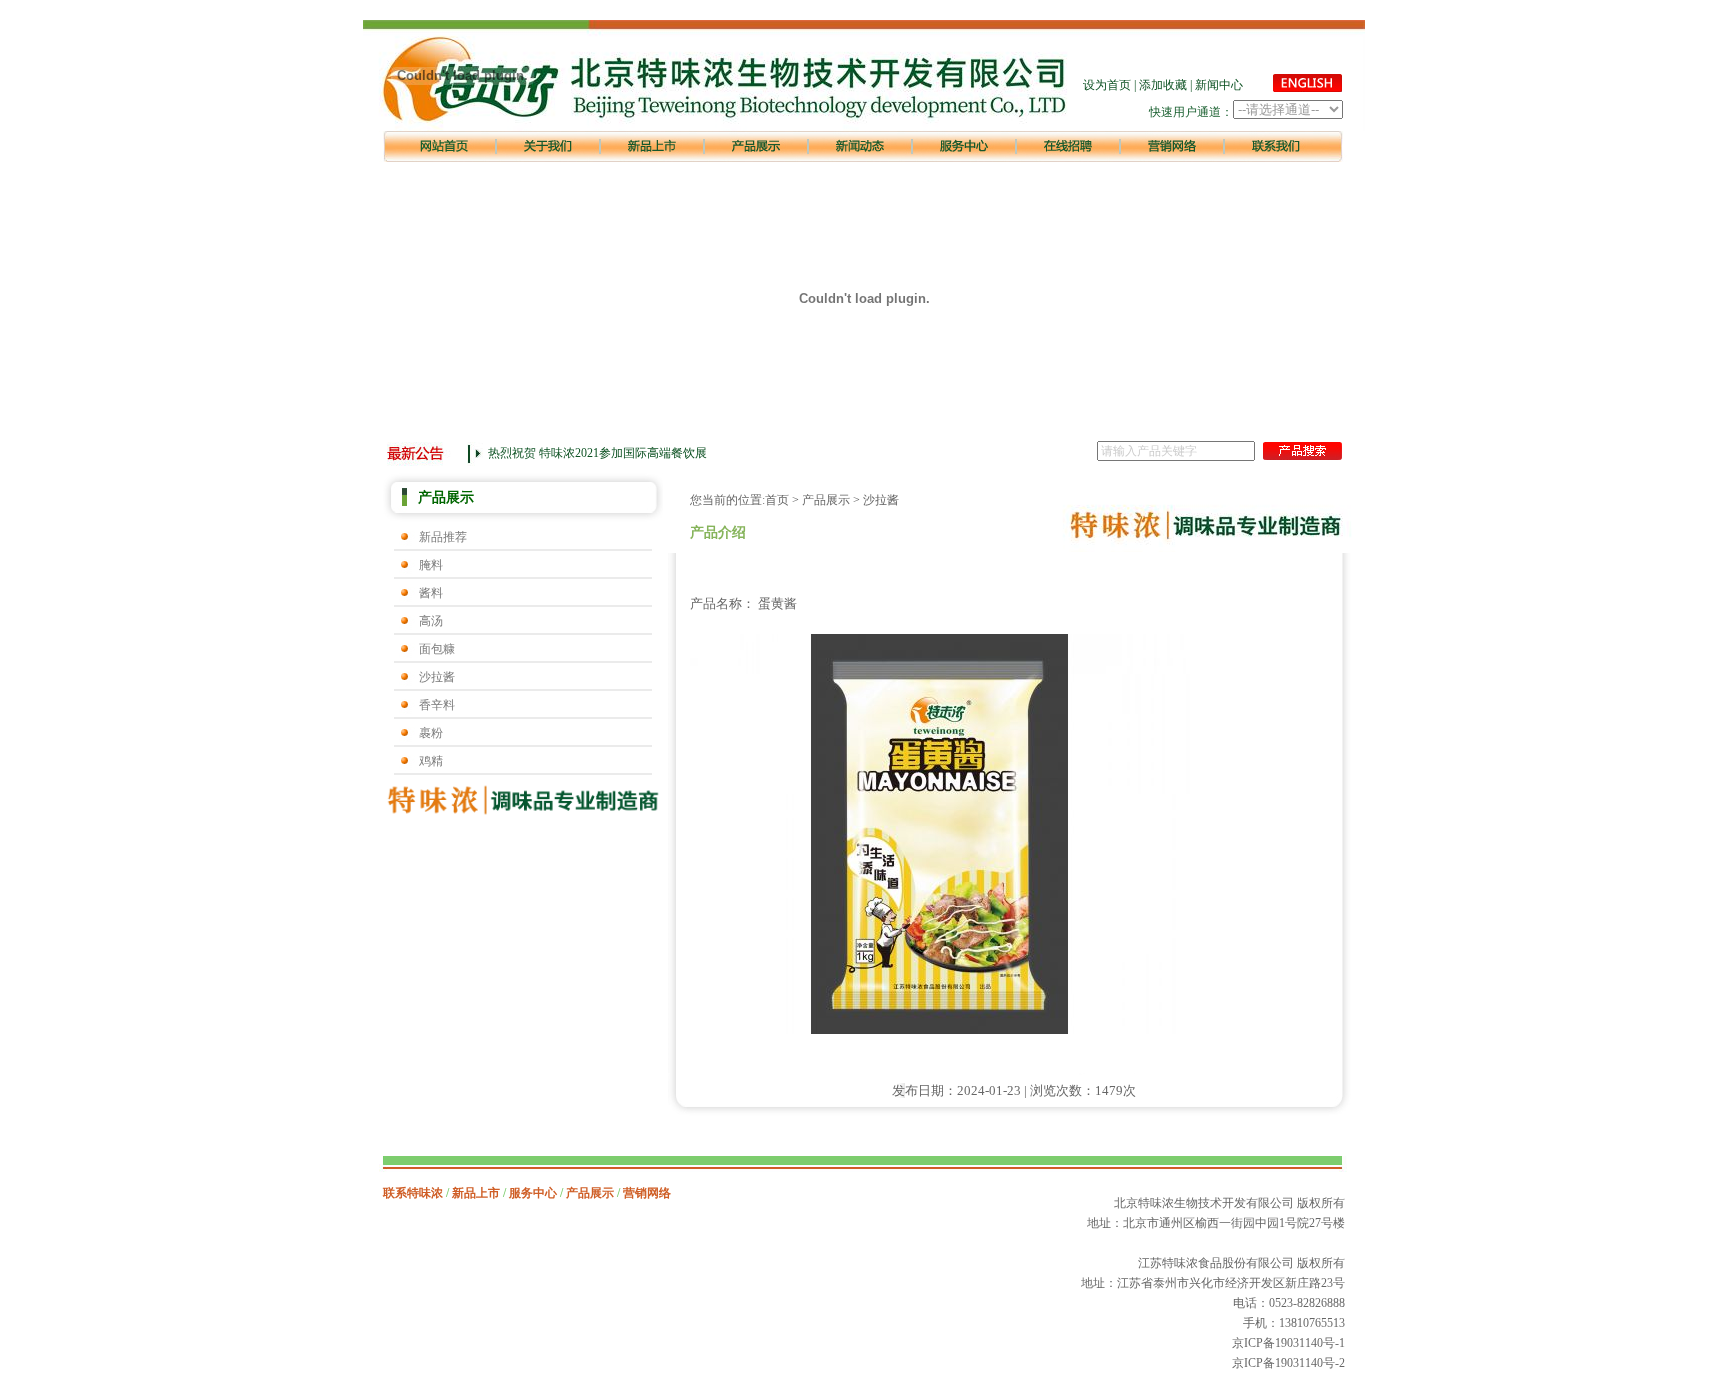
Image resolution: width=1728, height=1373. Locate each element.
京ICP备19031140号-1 (1288, 1343)
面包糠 (437, 649)
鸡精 (431, 761)
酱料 (431, 593)
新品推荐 (443, 537)
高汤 (431, 621)
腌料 (431, 565)
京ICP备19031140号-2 (1288, 1363)
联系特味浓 (413, 1193)
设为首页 (1107, 85)
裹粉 (431, 733)
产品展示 (826, 500)
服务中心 (533, 1193)
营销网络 (647, 1193)
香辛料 (437, 705)
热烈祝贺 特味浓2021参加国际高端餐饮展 (597, 453)
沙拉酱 (437, 677)
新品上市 (476, 1193)
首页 (777, 500)
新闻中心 (1219, 85)
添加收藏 (1163, 85)
